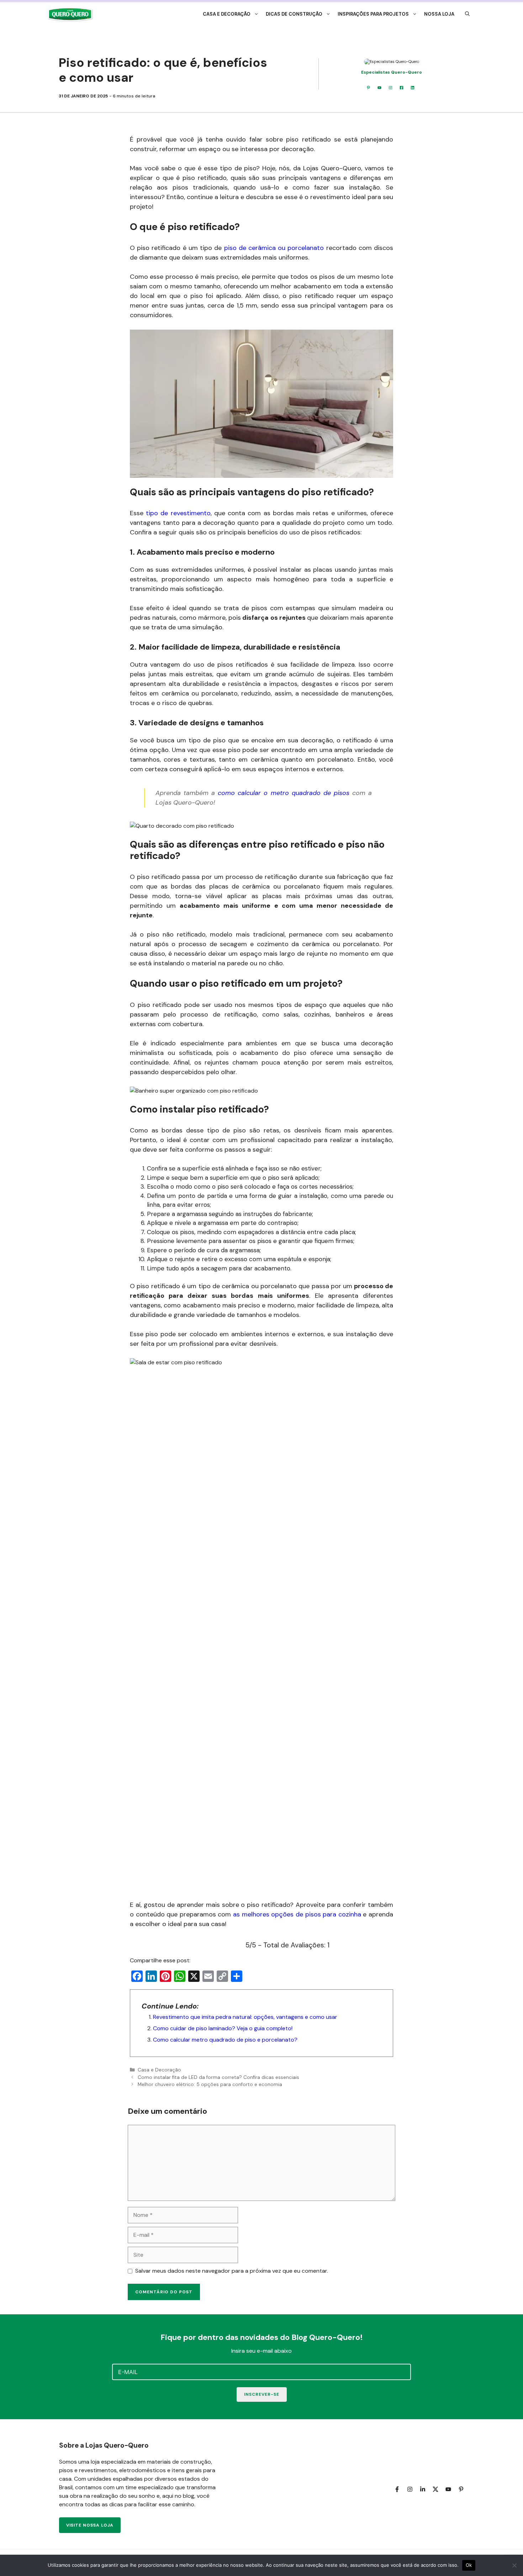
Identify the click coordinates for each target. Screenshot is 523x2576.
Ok (469, 2565)
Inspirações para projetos (373, 14)
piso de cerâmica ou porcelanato (274, 248)
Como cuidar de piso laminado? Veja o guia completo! (223, 2028)
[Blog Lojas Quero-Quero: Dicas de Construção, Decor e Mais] (70, 14)
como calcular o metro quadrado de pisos (284, 793)
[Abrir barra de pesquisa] (467, 14)
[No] (514, 2565)
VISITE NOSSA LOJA (90, 2525)
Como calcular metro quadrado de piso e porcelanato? (225, 2040)
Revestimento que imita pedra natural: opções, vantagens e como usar (245, 2017)
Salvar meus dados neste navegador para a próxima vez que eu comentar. (232, 2271)
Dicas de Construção (294, 14)
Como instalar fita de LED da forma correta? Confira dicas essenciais (218, 2077)
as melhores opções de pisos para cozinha (297, 1914)
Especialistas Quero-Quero (392, 72)
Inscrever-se (262, 2394)
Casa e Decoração (227, 14)
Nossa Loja (439, 14)
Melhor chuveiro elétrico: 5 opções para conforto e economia (210, 2084)
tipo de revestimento (178, 513)
